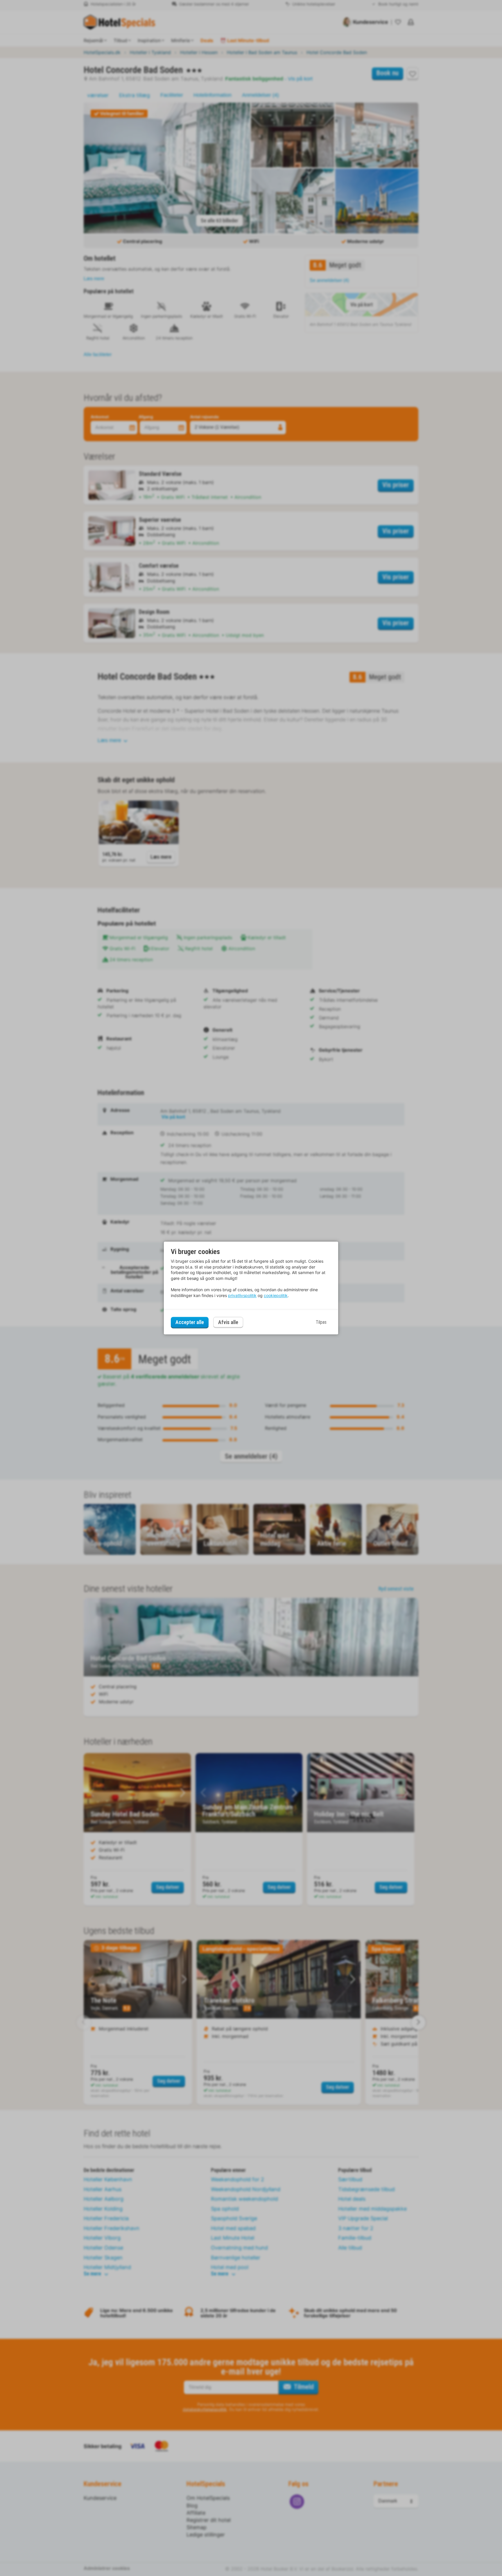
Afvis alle (228, 1322)
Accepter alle (190, 1322)
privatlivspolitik (242, 1295)
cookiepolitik (276, 1295)
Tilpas (321, 1322)
